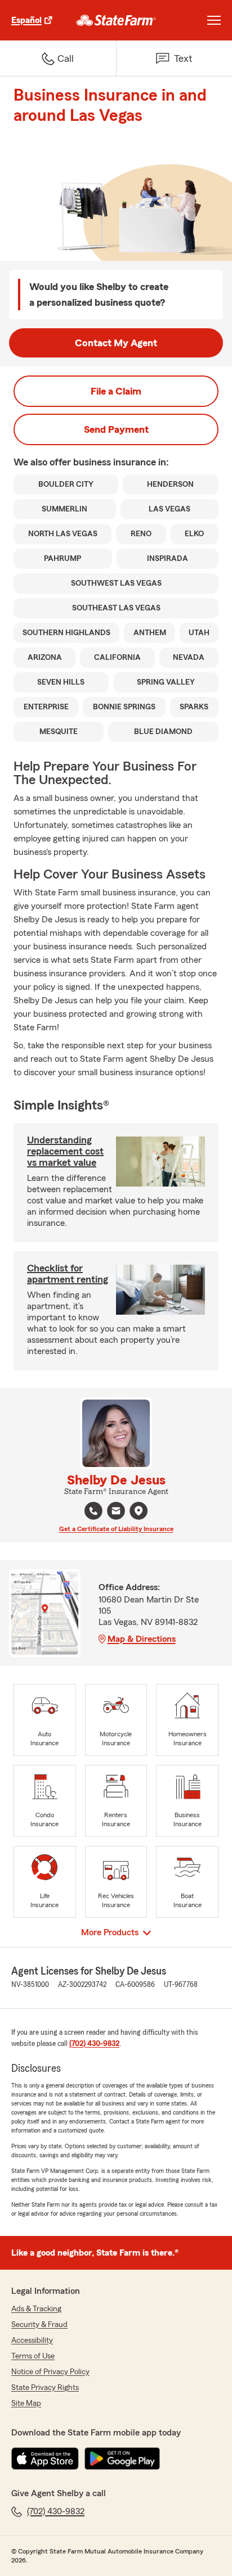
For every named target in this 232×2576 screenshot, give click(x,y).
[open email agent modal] (116, 1512)
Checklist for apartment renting (68, 1274)
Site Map (26, 2403)
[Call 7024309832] (93, 1511)
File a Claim (116, 391)
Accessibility (32, 2340)
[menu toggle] (214, 20)
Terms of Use (33, 2356)
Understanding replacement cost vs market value (65, 1151)
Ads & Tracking (36, 2309)
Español (26, 20)
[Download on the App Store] (45, 2459)
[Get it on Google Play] (122, 2459)
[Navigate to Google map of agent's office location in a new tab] (139, 1511)
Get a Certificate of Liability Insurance (116, 1529)
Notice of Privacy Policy (50, 2372)
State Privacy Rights (45, 2388)
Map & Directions (142, 1639)
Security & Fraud (39, 2325)
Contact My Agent (116, 343)
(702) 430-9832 (94, 2044)
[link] (116, 20)
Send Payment (116, 429)
